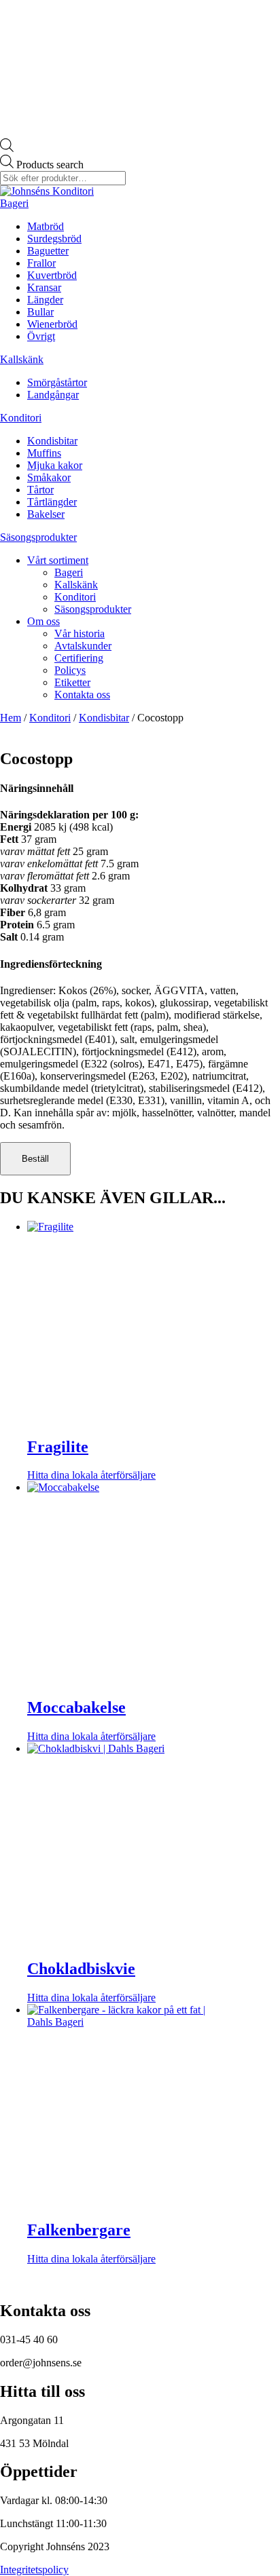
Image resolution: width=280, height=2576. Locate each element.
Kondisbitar (52, 441)
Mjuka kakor (55, 465)
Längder (45, 300)
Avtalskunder (83, 646)
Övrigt (41, 336)
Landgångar (53, 395)
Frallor (41, 263)
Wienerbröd (52, 324)
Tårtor (40, 490)
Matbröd (46, 226)
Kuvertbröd (52, 275)
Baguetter (48, 251)
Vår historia (80, 633)
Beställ (35, 1159)
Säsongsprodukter (38, 537)
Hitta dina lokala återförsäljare (91, 1475)
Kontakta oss (82, 695)
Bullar (40, 312)
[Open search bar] (7, 148)
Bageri (14, 203)
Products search (50, 165)
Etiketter (72, 682)
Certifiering (79, 658)
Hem (11, 718)
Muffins (44, 453)
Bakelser (46, 514)
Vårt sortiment (58, 560)
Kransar (44, 287)
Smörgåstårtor (57, 382)
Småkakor (49, 477)
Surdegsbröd (54, 239)
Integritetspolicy (34, 2570)
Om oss (43, 621)
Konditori (21, 418)
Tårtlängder (52, 502)
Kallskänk (22, 359)
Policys (70, 670)
